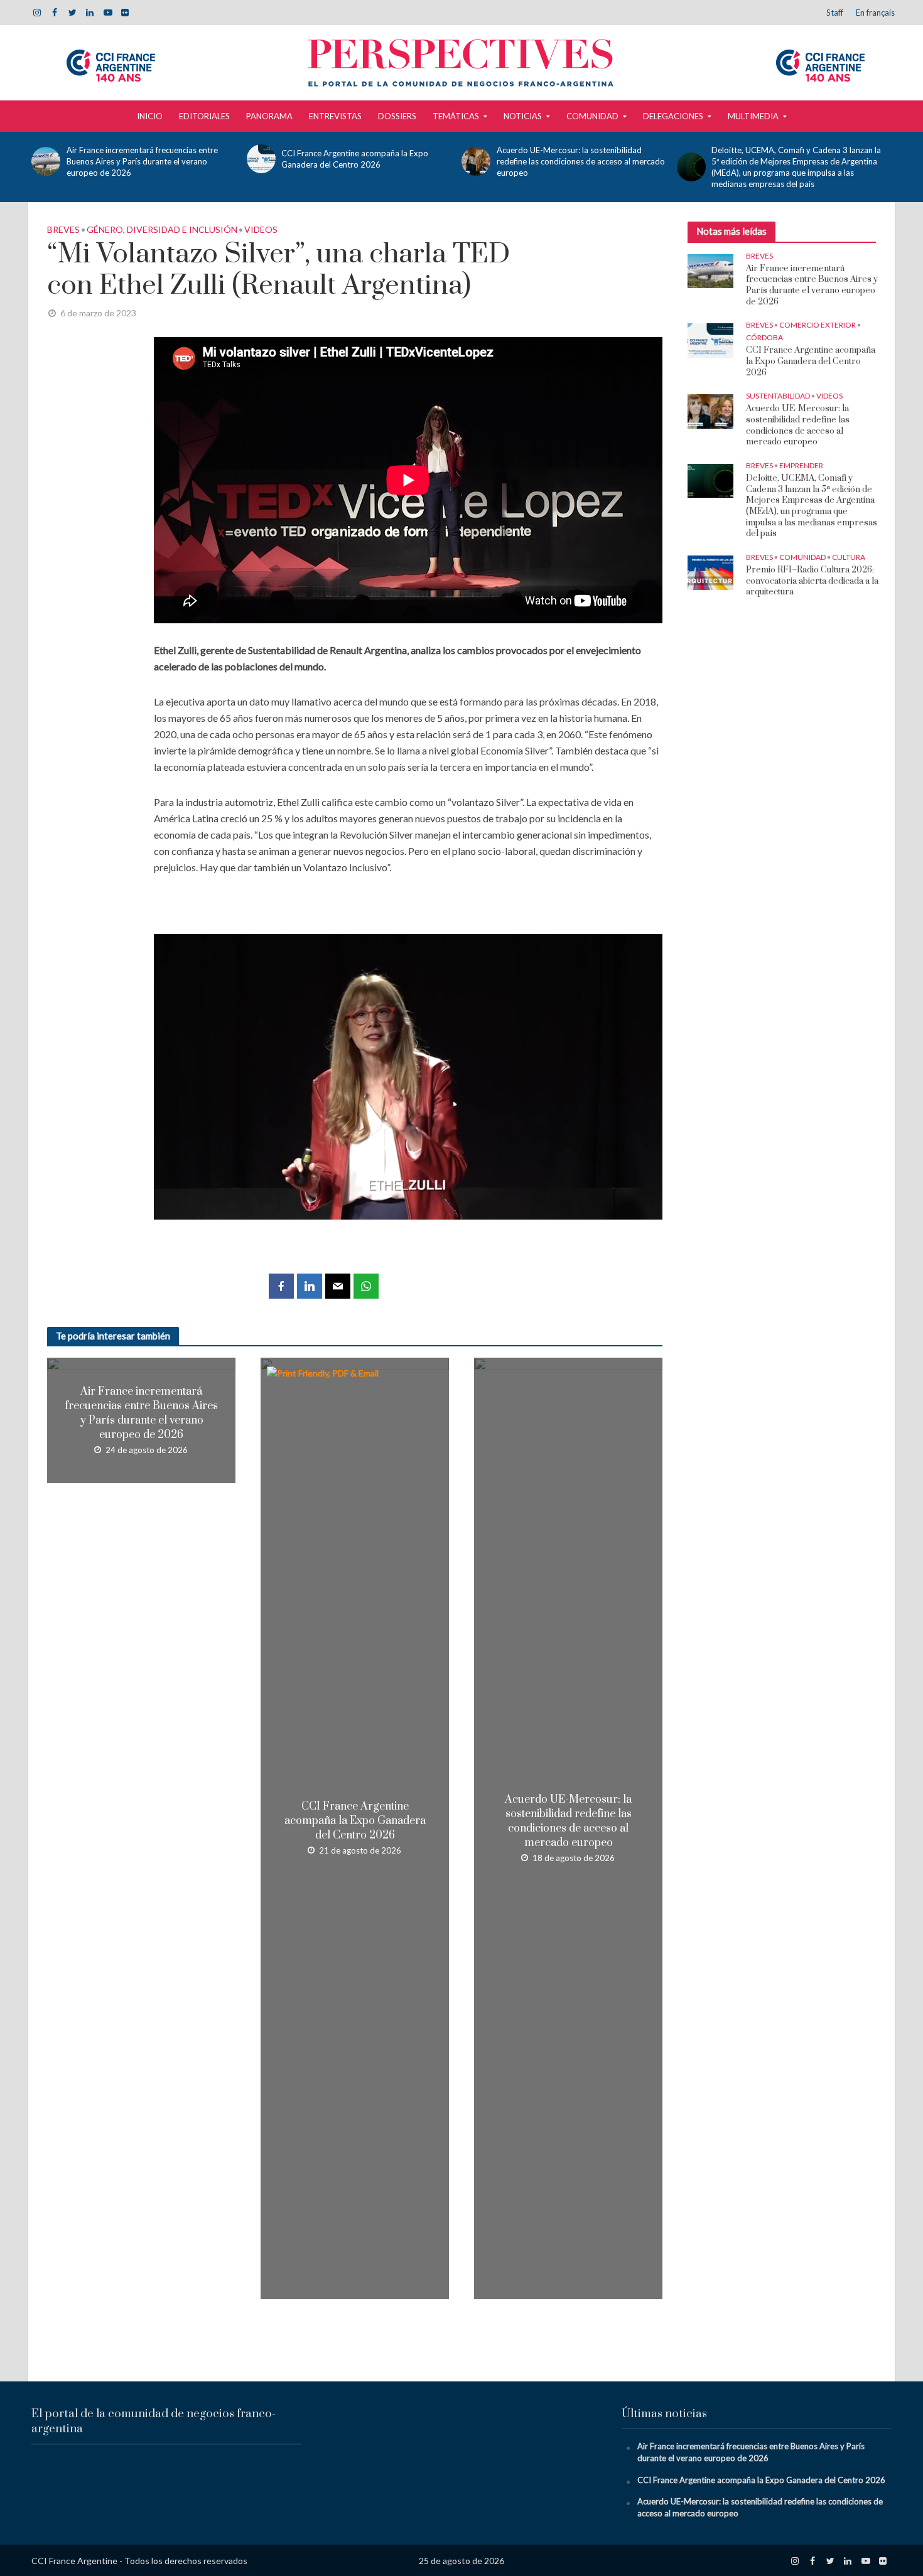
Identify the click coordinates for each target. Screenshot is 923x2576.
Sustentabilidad (778, 396)
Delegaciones (673, 116)
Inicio (150, 116)
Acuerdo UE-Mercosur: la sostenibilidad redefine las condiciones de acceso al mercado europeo (581, 161)
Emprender (801, 465)
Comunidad (592, 116)
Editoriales (204, 116)
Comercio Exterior (818, 325)
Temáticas (456, 116)
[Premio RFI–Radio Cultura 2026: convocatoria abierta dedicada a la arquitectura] (710, 572)
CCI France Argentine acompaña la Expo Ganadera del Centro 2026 (355, 159)
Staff (835, 13)
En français (875, 13)
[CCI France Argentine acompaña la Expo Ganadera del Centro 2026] (261, 159)
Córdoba (764, 337)
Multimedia (753, 116)
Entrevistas (335, 116)
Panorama (269, 116)
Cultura (849, 557)
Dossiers (397, 116)
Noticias (523, 116)
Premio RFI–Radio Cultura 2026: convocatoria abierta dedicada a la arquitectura (812, 581)
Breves (63, 229)
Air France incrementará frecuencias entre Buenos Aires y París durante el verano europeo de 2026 (142, 161)
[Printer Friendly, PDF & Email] (324, 1372)
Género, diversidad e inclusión (162, 229)
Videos (261, 229)
